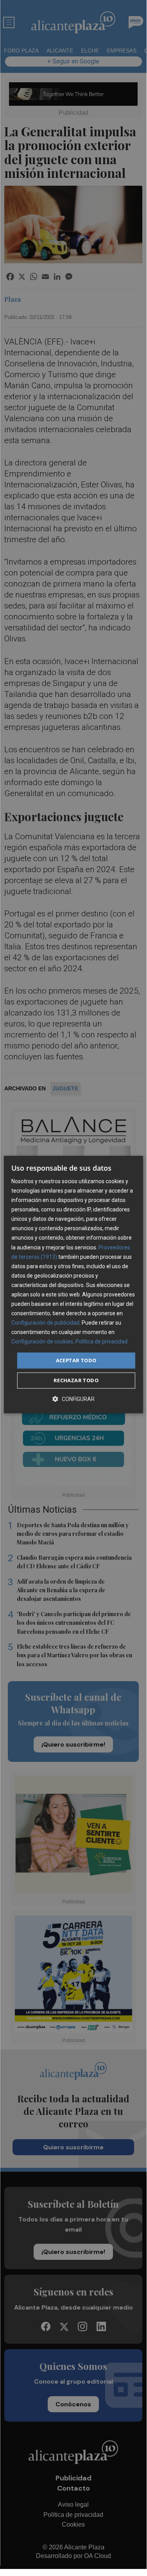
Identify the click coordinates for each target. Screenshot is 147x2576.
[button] (73, 1399)
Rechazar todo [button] (76, 1380)
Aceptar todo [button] (76, 1360)
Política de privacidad (101, 1342)
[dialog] (73, 1285)
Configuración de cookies (42, 1342)
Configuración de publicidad (45, 1323)
